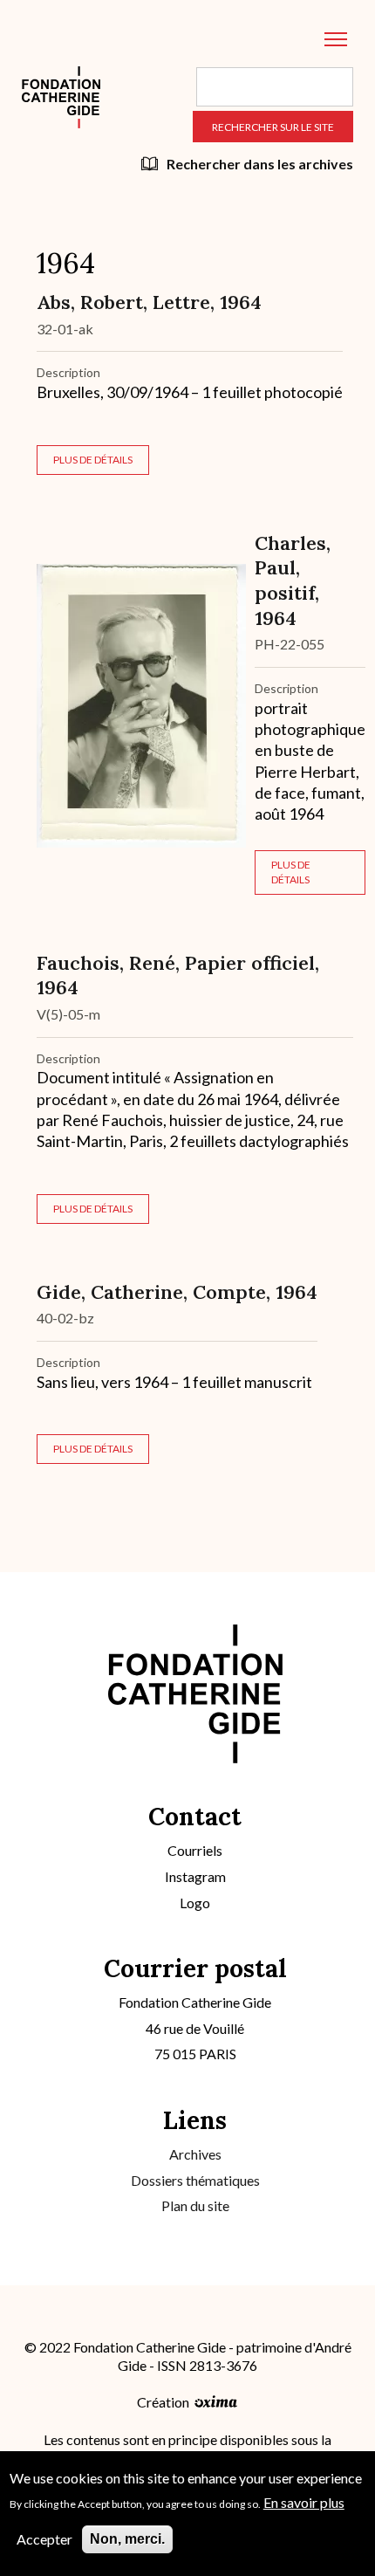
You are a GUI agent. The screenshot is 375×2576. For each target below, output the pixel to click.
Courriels (195, 1850)
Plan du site (195, 2205)
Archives (195, 2154)
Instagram (195, 1876)
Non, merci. (127, 2539)
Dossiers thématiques (195, 2180)
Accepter (44, 2539)
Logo (195, 1903)
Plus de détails (93, 460)
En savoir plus (304, 2502)
